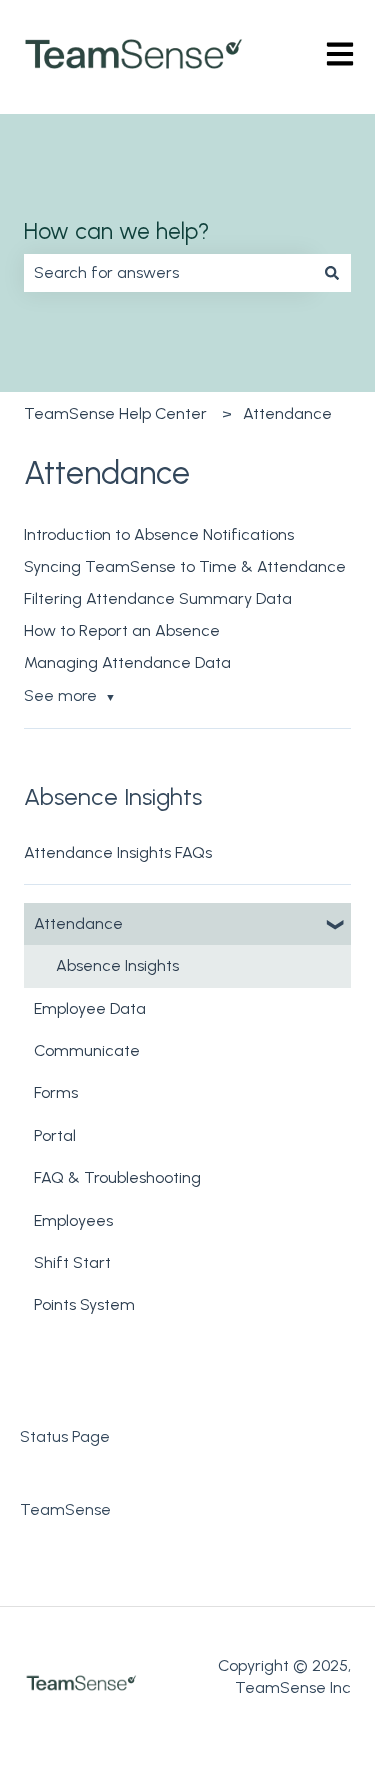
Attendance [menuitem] (78, 923)
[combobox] (168, 273)
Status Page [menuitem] (65, 1436)
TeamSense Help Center (115, 413)
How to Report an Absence (122, 630)
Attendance (287, 413)
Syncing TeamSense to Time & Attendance (185, 566)
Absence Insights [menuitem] (117, 965)
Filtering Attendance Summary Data (158, 598)
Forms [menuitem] (56, 1092)
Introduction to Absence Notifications (159, 534)
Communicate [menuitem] (87, 1050)
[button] (335, 925)
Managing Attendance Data (127, 662)
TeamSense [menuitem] (65, 1509)
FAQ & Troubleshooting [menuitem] (117, 1177)
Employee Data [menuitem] (90, 1008)
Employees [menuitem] (73, 1220)
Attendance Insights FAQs (118, 852)
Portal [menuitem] (55, 1135)
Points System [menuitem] (84, 1304)
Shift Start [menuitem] (72, 1262)
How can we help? (116, 231)
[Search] (332, 273)
